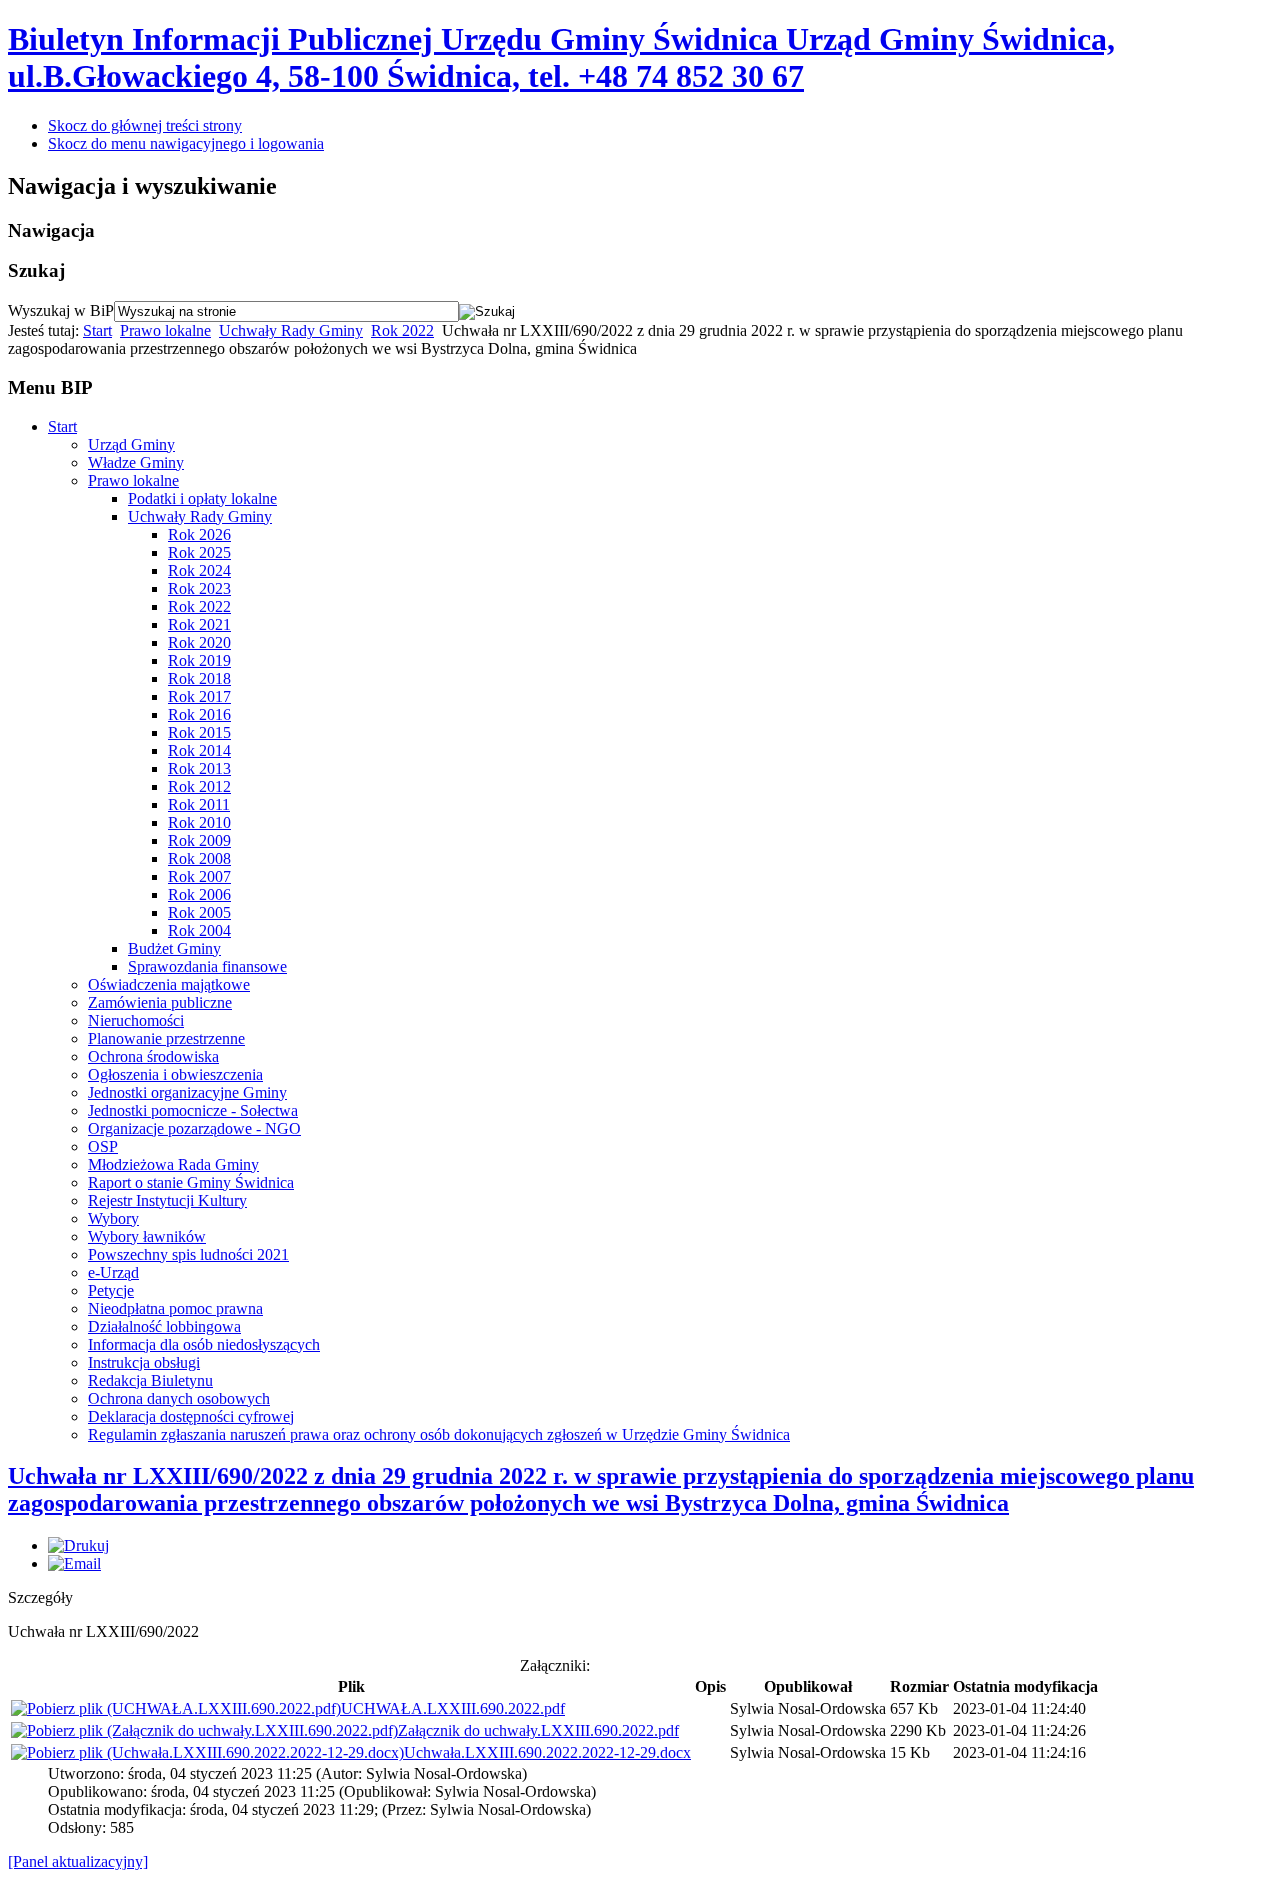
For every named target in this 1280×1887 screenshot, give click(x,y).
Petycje (111, 1290)
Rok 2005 (199, 912)
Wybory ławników (147, 1236)
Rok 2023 (199, 588)
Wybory (113, 1218)
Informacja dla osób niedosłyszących (204, 1344)
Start (97, 330)
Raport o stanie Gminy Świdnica (191, 1182)
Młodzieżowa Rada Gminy (173, 1164)
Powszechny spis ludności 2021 (188, 1254)
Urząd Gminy (131, 444)
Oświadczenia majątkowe (169, 984)
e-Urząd (113, 1272)
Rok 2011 (199, 804)
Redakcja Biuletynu (150, 1380)
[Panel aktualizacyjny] (78, 1861)
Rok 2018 (199, 678)
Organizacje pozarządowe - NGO (194, 1128)
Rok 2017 (199, 696)
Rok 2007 (199, 876)
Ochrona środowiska (153, 1056)
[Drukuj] (78, 1545)
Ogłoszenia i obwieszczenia (175, 1074)
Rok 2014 (199, 750)
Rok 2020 (199, 642)
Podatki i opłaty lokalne (202, 498)
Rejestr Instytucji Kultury (167, 1200)
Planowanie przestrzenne (166, 1038)
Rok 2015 (199, 732)
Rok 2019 (199, 660)
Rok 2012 (199, 786)
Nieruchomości (136, 1020)
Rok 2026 (199, 534)
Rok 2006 (199, 894)
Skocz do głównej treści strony (145, 125)
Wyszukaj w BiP (61, 310)
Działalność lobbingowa (164, 1326)
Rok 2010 (199, 822)
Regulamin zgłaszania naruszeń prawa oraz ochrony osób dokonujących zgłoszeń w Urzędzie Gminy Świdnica (439, 1434)
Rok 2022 (402, 330)
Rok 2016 (199, 714)
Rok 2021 (199, 624)
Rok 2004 (199, 930)
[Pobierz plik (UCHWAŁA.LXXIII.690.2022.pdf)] (176, 1708)
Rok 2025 (199, 552)
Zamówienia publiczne (160, 1002)
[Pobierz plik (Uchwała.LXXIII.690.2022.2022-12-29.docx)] (207, 1752)
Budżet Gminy (174, 948)
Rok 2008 (199, 858)
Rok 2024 (199, 570)
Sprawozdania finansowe (207, 966)
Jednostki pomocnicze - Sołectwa (193, 1110)
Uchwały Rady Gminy (291, 330)
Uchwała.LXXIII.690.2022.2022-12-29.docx (547, 1752)
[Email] (74, 1563)
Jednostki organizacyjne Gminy (187, 1092)
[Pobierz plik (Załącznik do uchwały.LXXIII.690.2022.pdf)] (204, 1730)
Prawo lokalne (165, 330)
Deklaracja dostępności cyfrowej (191, 1416)
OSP (103, 1146)
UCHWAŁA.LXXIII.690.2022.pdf (453, 1708)
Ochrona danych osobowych (179, 1398)
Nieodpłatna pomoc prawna (175, 1308)
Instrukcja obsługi (144, 1362)
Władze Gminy (136, 462)
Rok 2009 (199, 840)
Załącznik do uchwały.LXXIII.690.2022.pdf (538, 1730)
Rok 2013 (199, 768)
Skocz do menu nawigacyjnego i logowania (186, 143)
